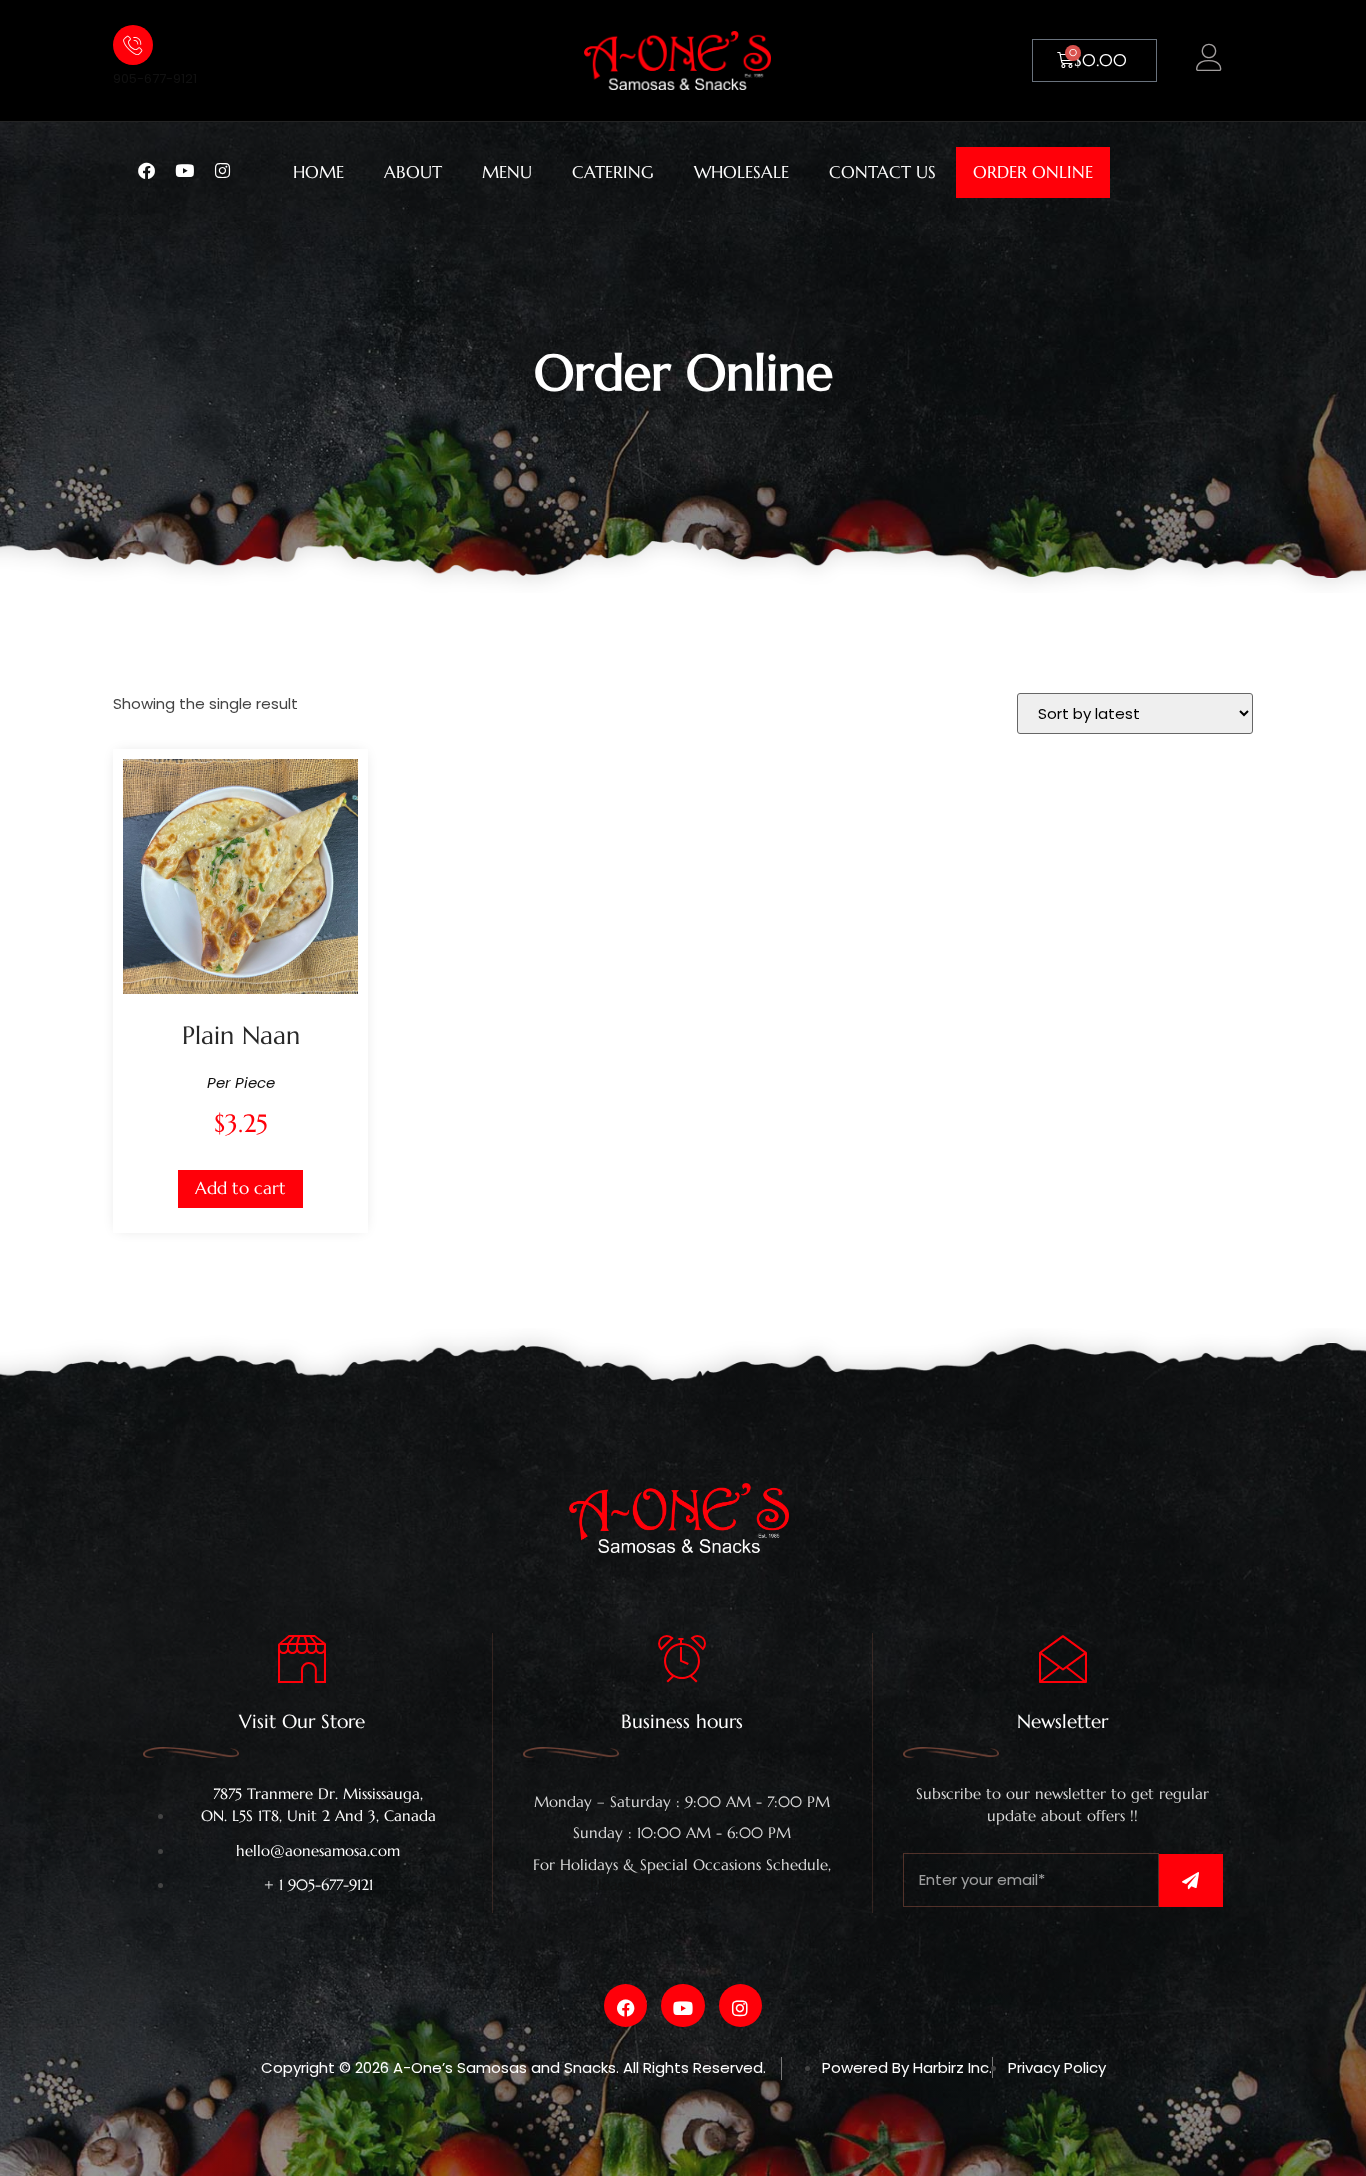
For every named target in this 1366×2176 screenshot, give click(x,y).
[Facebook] (155, 169)
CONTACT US (882, 172)
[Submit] (1191, 1880)
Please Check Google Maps (682, 1884)
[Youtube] (193, 169)
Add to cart (240, 1188)
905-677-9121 (155, 78)
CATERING (613, 172)
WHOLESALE (741, 172)
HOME (318, 172)
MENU (507, 172)
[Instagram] (231, 169)
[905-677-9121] (133, 45)
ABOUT (413, 172)
